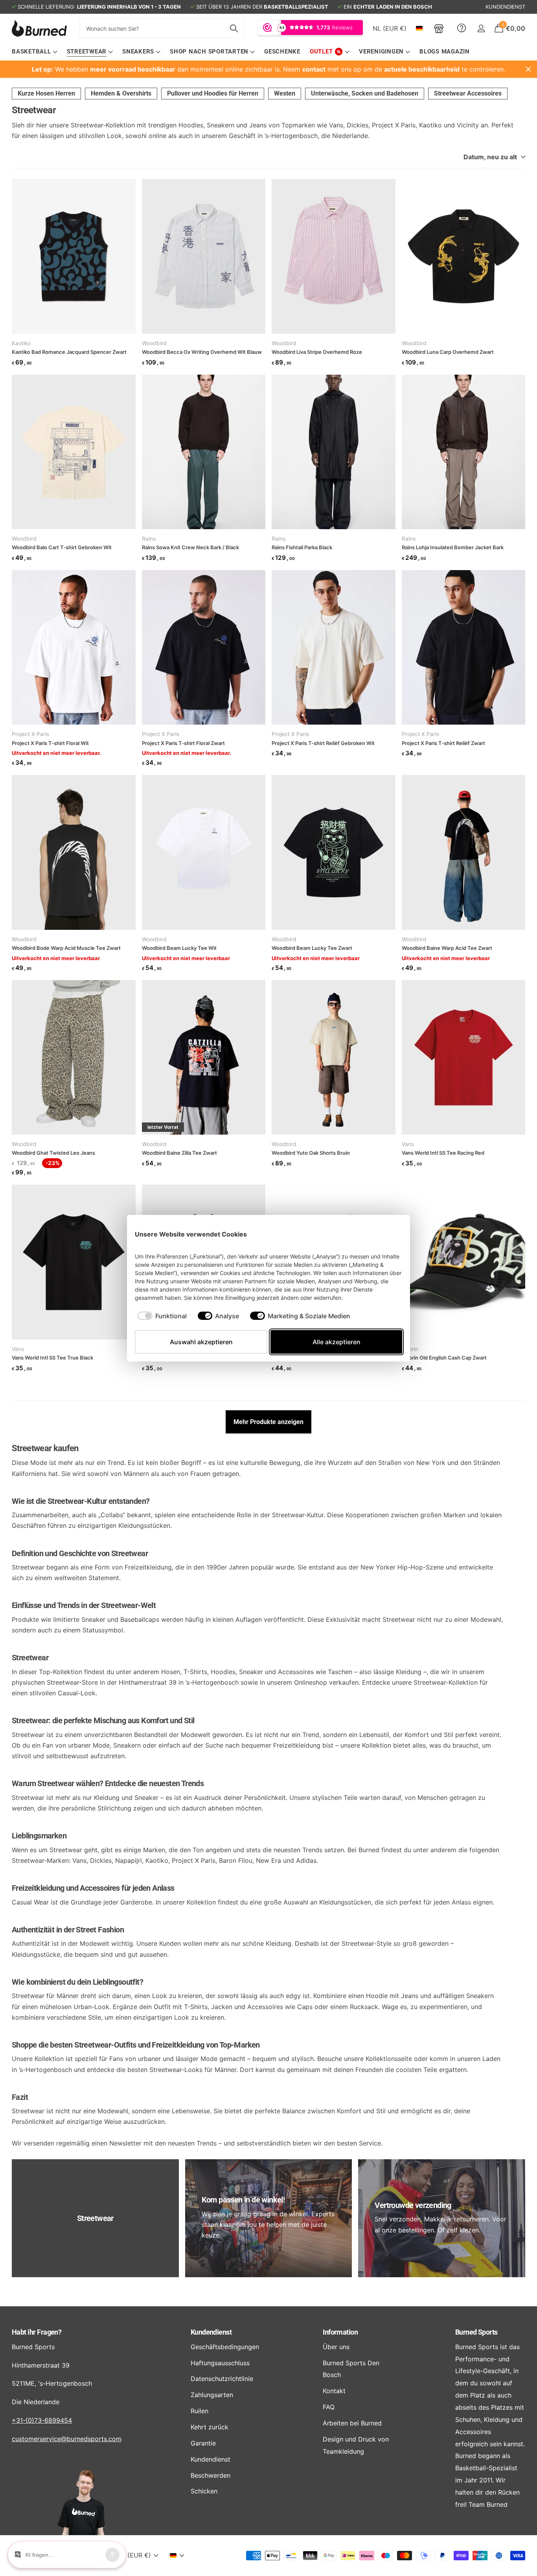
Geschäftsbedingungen (225, 2347)
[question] (462, 28)
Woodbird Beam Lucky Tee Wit (179, 948)
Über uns (336, 2347)
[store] (439, 28)
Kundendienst (211, 2332)
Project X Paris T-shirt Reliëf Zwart (443, 743)
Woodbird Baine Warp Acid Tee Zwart (447, 948)
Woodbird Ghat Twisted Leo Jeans (53, 1153)
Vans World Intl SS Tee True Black (52, 1358)
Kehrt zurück (210, 2427)
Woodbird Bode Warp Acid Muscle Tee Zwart (66, 948)
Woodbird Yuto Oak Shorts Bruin (311, 1153)
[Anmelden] (481, 29)
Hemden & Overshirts (121, 93)
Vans (408, 1144)
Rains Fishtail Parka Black (302, 547)
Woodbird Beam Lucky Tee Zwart (312, 948)
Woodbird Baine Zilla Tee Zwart (179, 1153)
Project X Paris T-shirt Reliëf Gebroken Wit (323, 743)
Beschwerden (211, 2475)
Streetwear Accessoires (468, 93)
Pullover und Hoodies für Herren (213, 93)
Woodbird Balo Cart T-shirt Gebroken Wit (62, 547)
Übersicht (384, 1234)
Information (340, 2332)
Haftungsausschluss (220, 2363)
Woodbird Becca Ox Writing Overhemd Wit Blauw (202, 352)
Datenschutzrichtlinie (222, 2379)
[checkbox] (162, 1316)
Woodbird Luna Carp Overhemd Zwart (448, 352)
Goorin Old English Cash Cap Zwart (444, 1358)
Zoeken (234, 28)
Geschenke (282, 52)
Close (528, 69)
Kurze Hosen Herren (46, 93)
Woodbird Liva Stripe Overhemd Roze (317, 352)
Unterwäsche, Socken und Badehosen (365, 93)
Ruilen (200, 2411)
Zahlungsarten (212, 2395)
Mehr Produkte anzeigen (268, 1422)
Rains (149, 539)
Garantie (203, 2443)
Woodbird (154, 343)
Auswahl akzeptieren (201, 1342)
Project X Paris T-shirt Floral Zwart (183, 743)
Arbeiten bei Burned (352, 2423)
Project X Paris (30, 734)
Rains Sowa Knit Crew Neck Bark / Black (190, 547)
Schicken (204, 2491)
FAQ (329, 2407)
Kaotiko (21, 343)
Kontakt (334, 2391)
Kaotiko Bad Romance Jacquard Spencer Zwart (69, 352)
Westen (285, 93)
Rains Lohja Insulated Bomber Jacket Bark (453, 547)
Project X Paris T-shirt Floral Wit (50, 743)
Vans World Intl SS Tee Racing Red (443, 1153)
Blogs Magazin (445, 52)
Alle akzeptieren (337, 1342)
